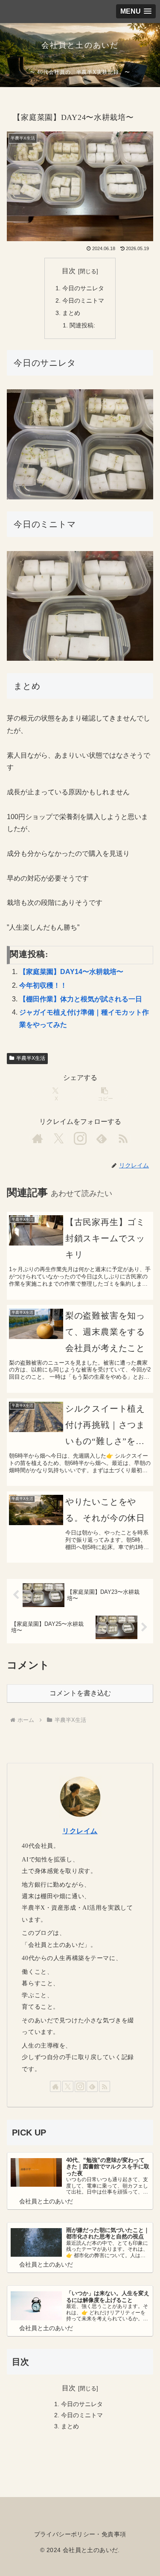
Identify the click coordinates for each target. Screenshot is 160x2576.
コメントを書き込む (80, 1693)
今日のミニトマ (83, 300)
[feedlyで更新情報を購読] (102, 1138)
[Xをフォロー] (59, 1138)
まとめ (71, 313)
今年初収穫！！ (43, 985)
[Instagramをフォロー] (80, 1138)
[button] (104, 1094)
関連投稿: (82, 325)
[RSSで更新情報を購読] (123, 1138)
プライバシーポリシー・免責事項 (80, 2534)
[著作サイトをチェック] (38, 1138)
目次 (69, 271)
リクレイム (80, 1831)
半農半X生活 (31, 1058)
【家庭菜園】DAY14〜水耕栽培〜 (71, 972)
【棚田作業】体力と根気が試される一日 (81, 999)
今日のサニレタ (83, 288)
